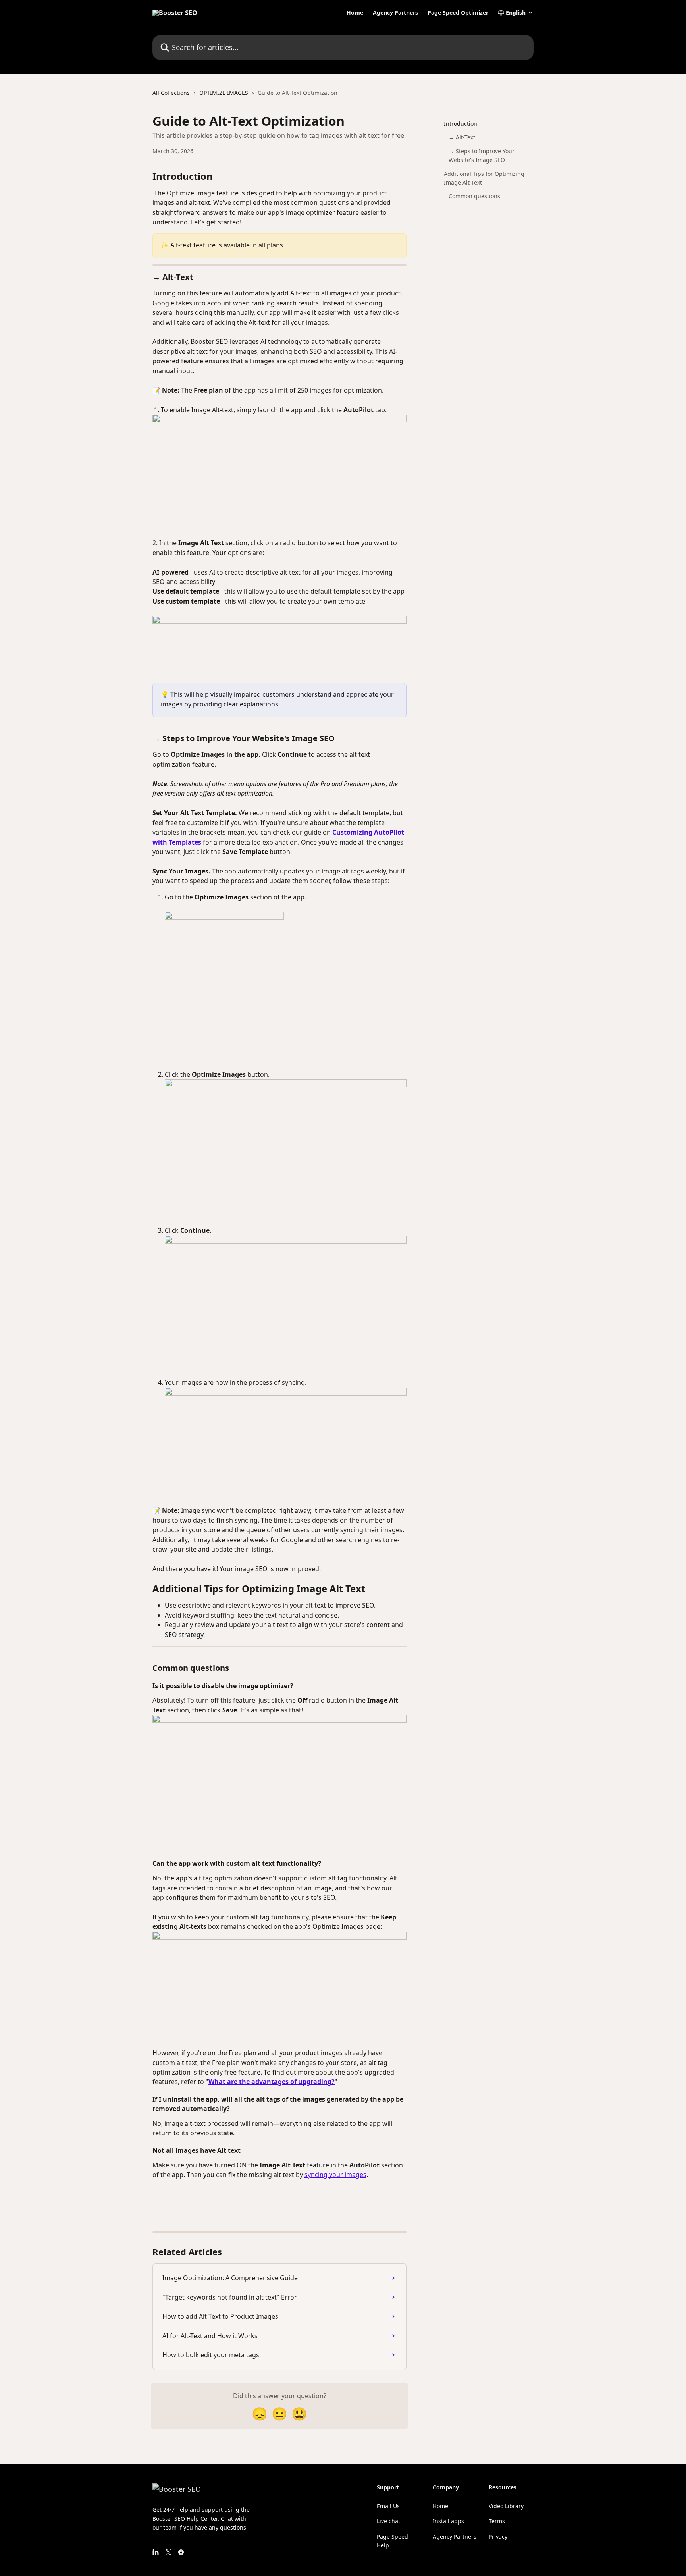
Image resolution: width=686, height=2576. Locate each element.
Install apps (448, 2521)
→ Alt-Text (462, 137)
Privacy (498, 2536)
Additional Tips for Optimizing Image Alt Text (484, 178)
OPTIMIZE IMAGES (224, 93)
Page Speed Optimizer (458, 13)
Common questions (474, 196)
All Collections (171, 93)
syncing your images (335, 2175)
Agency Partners (395, 13)
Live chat (388, 2521)
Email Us (388, 2506)
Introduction (461, 124)
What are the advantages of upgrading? (272, 2082)
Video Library (506, 2506)
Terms (497, 2521)
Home (355, 13)
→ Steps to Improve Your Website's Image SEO (482, 155)
